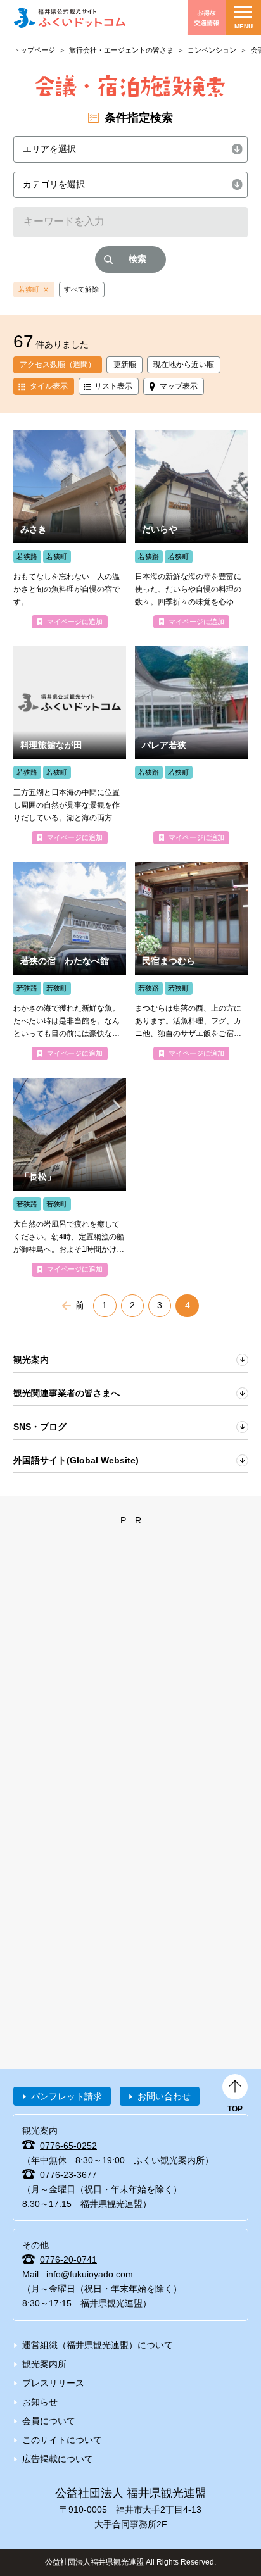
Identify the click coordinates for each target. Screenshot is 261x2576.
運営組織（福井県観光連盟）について (98, 2345)
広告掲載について (58, 2459)
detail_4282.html (70, 529)
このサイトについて (62, 2440)
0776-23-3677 (68, 2175)
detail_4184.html (191, 529)
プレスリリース (53, 2383)
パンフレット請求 (67, 2096)
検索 (137, 259)
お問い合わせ (164, 2096)
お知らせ (40, 2402)
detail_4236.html (70, 1177)
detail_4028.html (70, 961)
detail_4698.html (70, 745)
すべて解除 (81, 289)
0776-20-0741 (68, 2260)
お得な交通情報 (207, 17)
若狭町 (29, 289)
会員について (49, 2421)
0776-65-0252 (68, 2146)
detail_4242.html (191, 961)
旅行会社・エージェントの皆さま (121, 50)
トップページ (34, 50)
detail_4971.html (191, 745)
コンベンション (212, 50)
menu (244, 26)
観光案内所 (44, 2364)
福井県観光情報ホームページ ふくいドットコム (70, 18)
